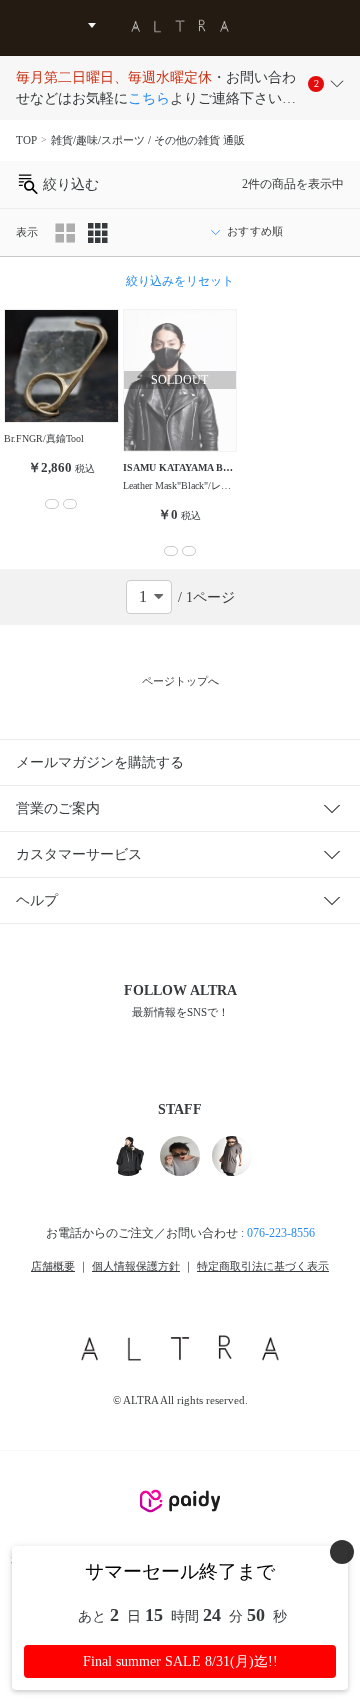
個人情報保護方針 (136, 1266)
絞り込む (69, 184)
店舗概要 (53, 1266)
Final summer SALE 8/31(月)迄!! (180, 1661)
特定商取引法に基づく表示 (263, 1266)
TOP (26, 140)
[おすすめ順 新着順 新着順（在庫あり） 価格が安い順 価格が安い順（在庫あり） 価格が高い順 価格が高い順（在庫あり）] (271, 232)
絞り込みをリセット (180, 281)
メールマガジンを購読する (100, 762)
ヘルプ (37, 900)
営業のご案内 (58, 808)
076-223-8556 (281, 1233)
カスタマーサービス (79, 854)
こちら (149, 98)
